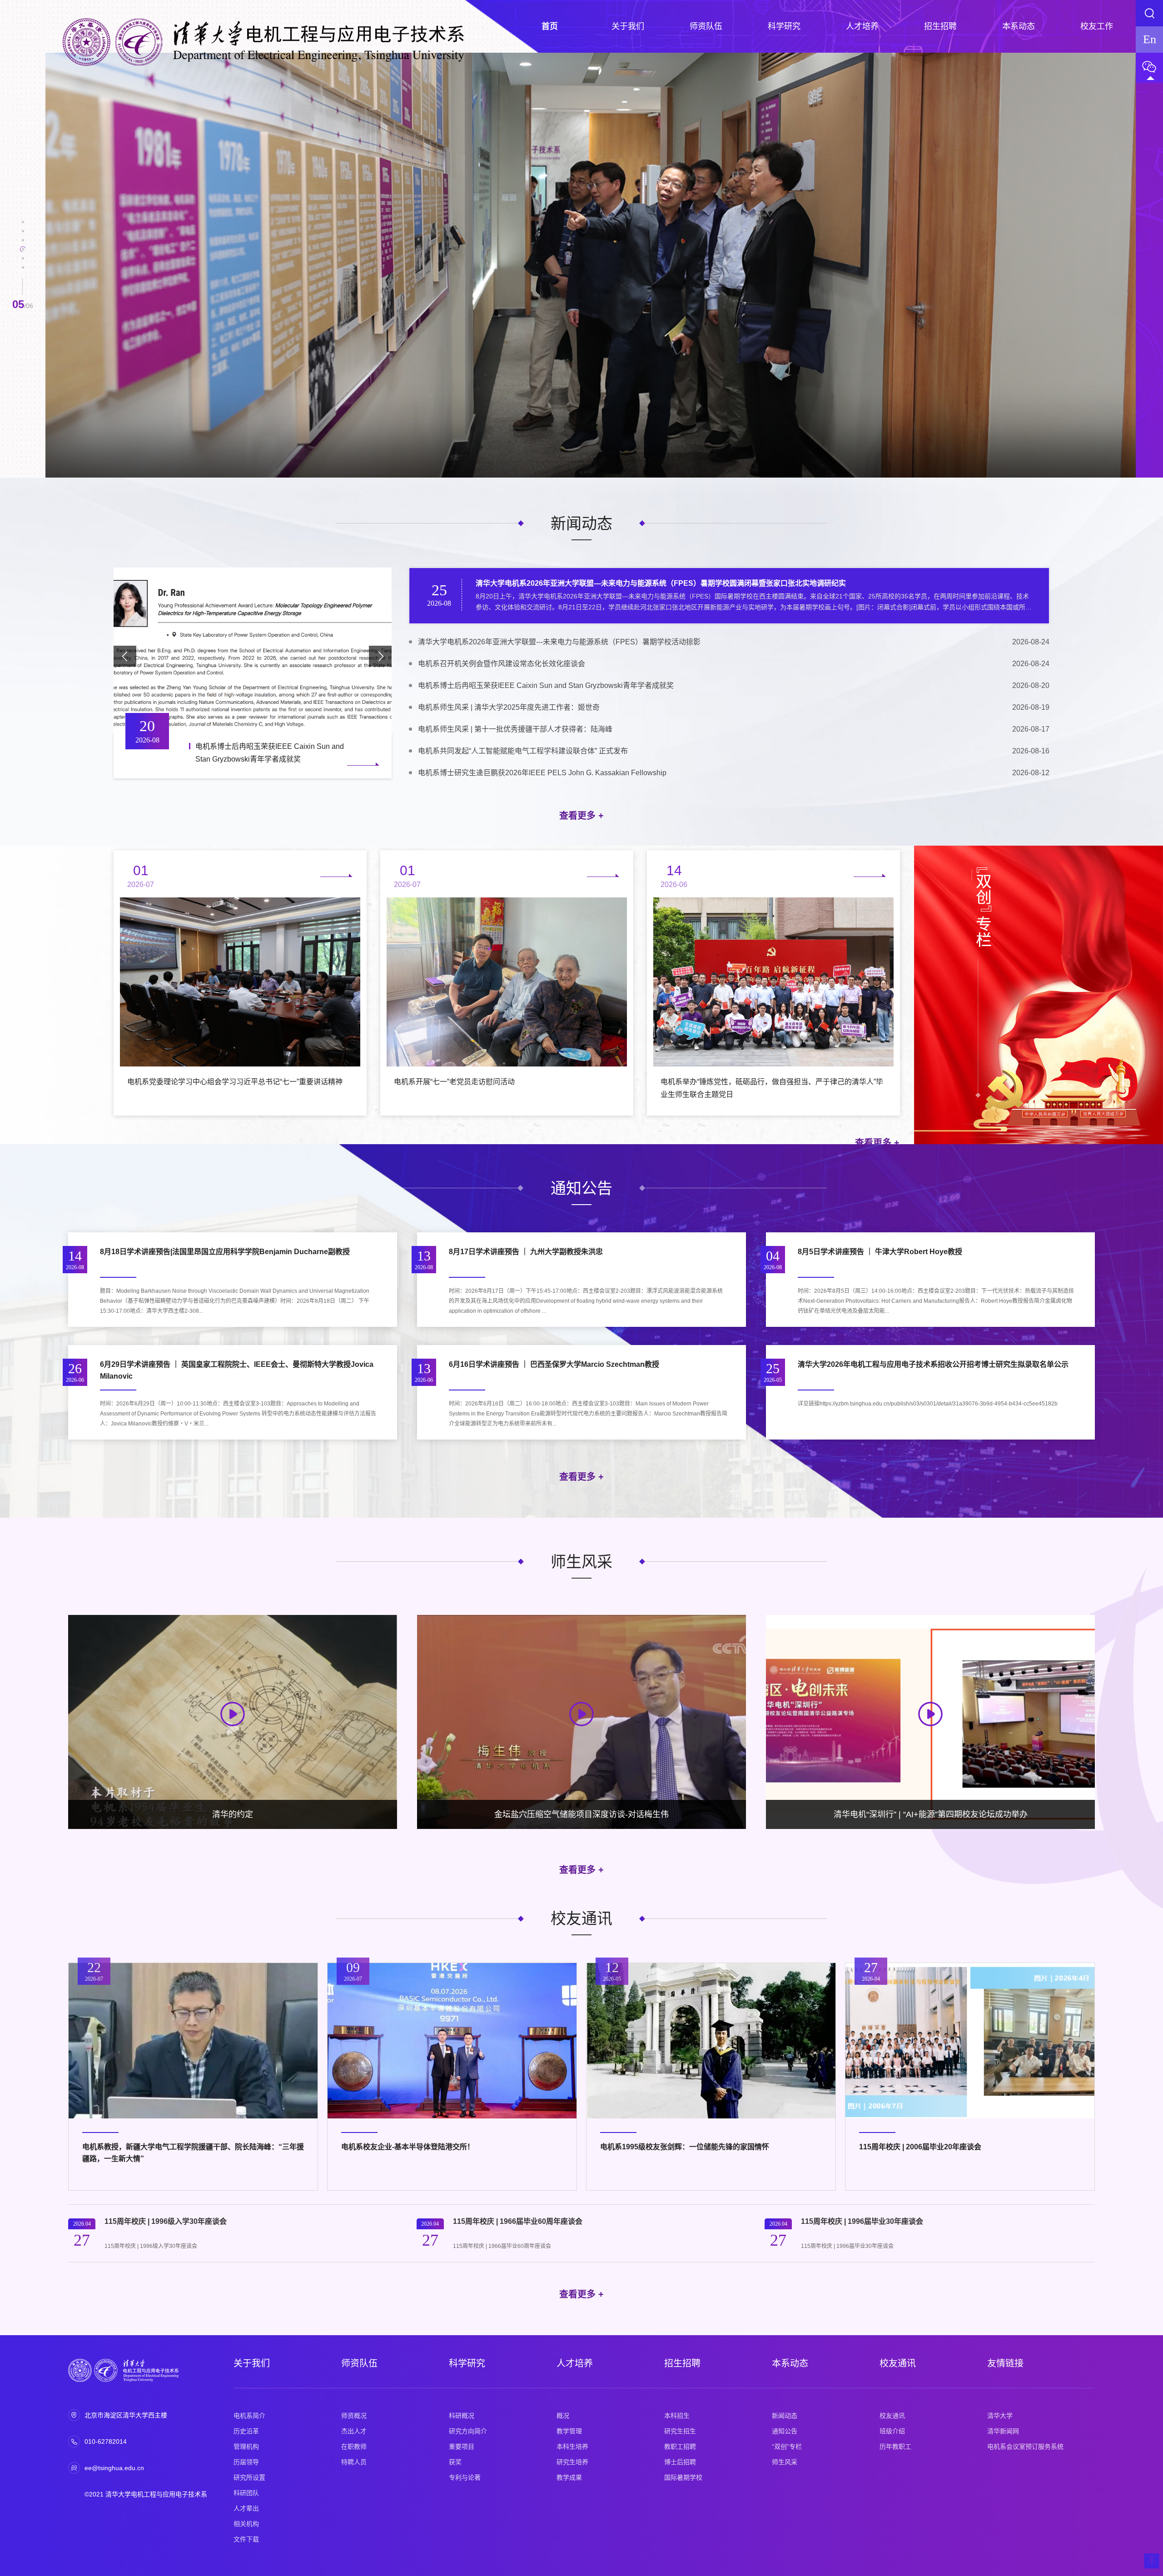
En (1150, 39)
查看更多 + (581, 816)
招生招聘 (682, 2363)
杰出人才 (354, 2431)
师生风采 (785, 2462)
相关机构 (246, 2524)
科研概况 (462, 2416)
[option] (591, 265)
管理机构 (246, 2446)
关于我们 (252, 2363)
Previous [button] (50, 269)
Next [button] (1131, 269)
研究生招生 (680, 2431)
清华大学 (1000, 2416)
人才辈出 (246, 2508)
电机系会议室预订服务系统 (1025, 2446)
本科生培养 (572, 2446)
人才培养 (575, 2363)
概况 (563, 2416)
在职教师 (354, 2446)
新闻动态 (785, 2416)
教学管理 (569, 2431)
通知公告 (785, 2431)
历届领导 (246, 2462)
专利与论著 (465, 2477)
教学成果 (569, 2477)
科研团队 (246, 2493)
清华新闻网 (1003, 2431)
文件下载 (246, 2539)
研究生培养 (572, 2462)
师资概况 (354, 2416)
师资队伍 (359, 2363)
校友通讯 (898, 2363)
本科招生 (677, 2416)
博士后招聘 (680, 2462)
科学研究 (467, 2363)
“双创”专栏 (787, 2446)
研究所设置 (249, 2477)
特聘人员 (354, 2462)
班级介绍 (892, 2431)
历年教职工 (895, 2446)
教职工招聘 (680, 2446)
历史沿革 (246, 2431)
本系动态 (790, 2363)
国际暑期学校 (683, 2477)
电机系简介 (249, 2416)
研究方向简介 (468, 2431)
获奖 (455, 2462)
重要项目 (462, 2446)
